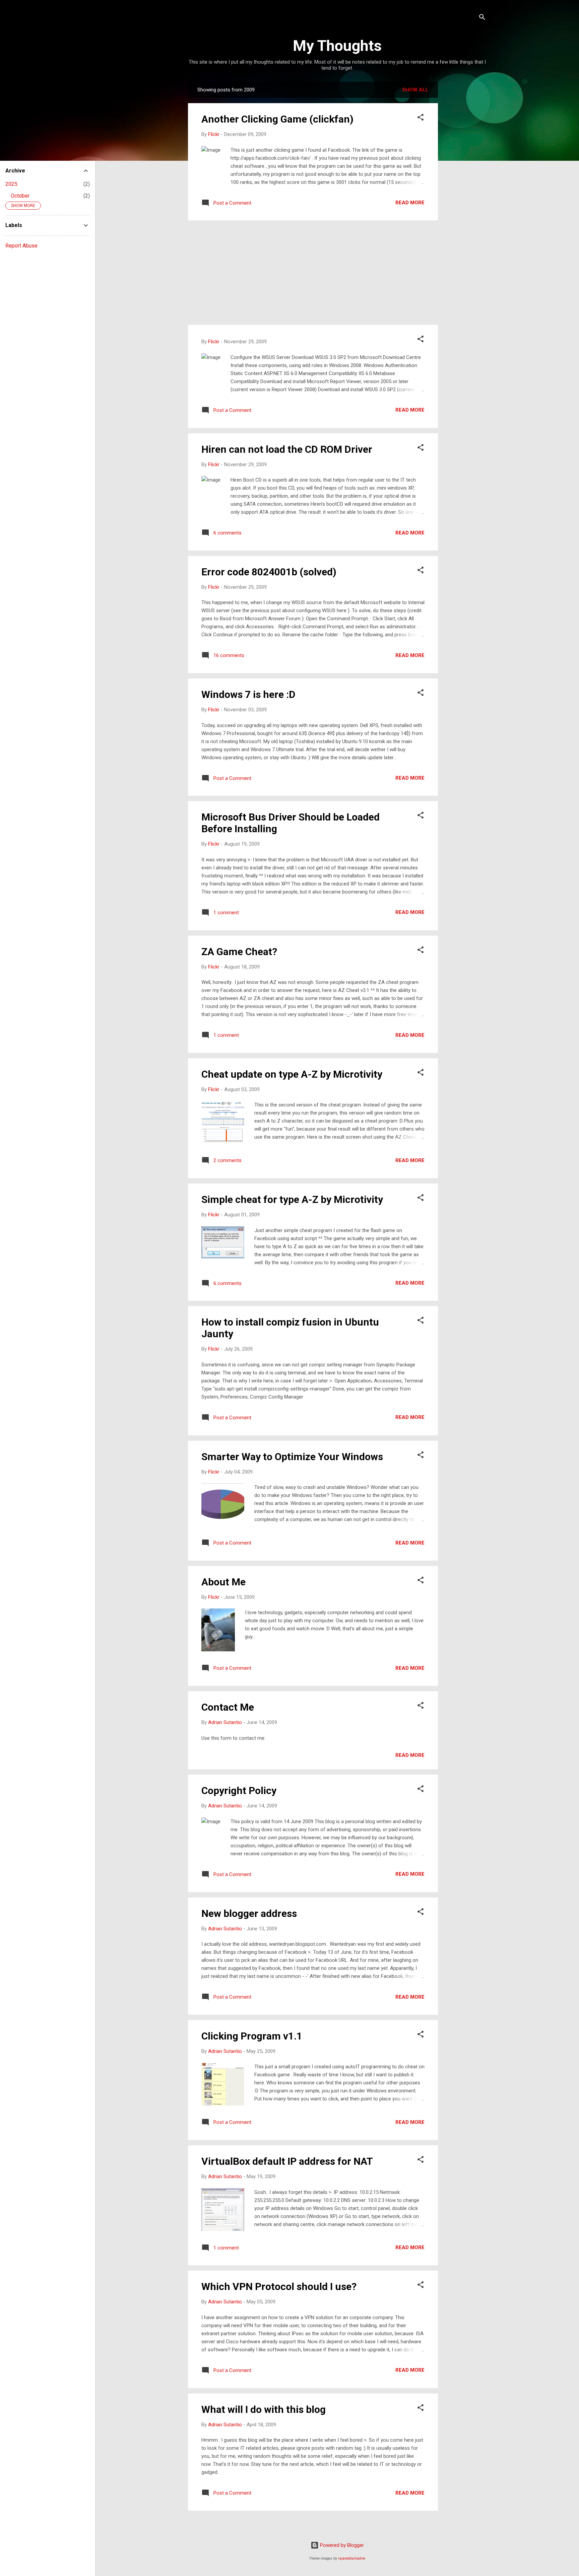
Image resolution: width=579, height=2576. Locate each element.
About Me (223, 1582)
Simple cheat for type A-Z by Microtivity (292, 1199)
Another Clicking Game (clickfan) (277, 119)
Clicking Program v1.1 (252, 2036)
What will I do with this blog (264, 2409)
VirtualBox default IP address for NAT (287, 2161)
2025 (11, 184)
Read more (410, 203)
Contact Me (228, 1707)
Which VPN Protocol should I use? (279, 2286)
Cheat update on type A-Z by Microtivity (292, 1074)
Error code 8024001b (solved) (269, 572)
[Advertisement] (465, 182)
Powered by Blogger (341, 2545)
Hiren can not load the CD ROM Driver (287, 449)
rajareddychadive (352, 2558)
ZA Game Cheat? (239, 952)
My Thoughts (337, 46)
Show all (415, 90)
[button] (421, 118)
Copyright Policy (239, 1791)
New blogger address (249, 1913)
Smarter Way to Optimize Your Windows (292, 1457)
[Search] (482, 18)
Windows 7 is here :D (248, 694)
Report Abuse (21, 246)
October (20, 196)
